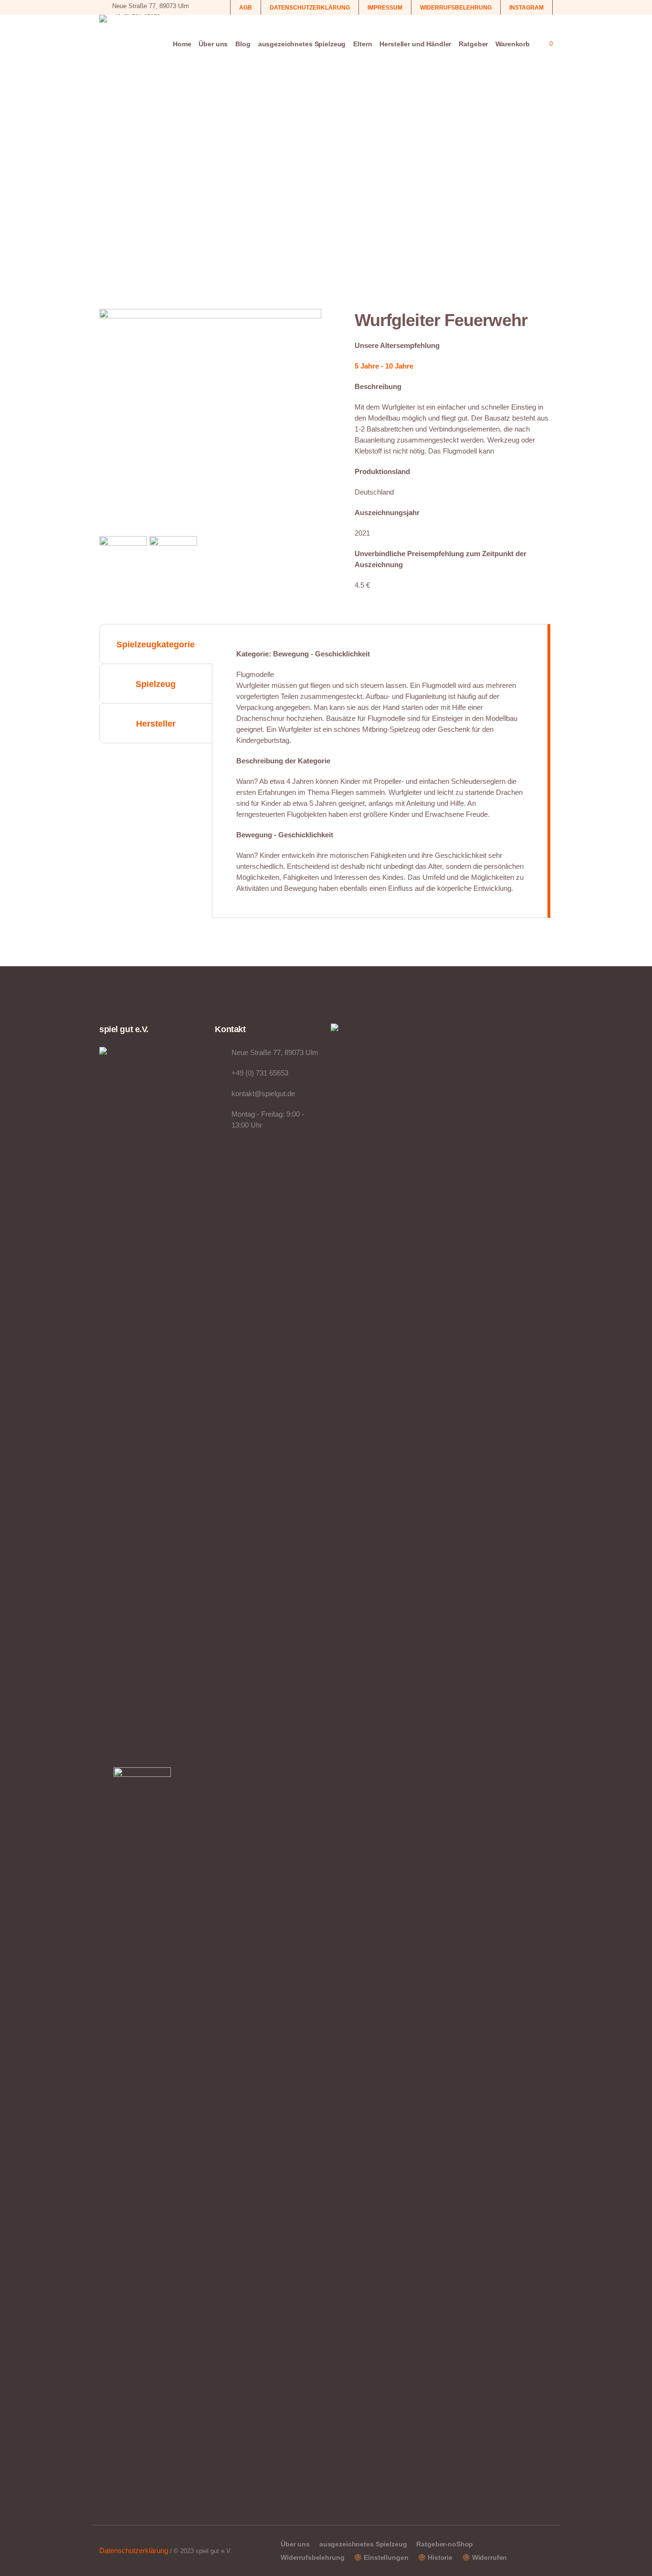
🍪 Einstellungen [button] (381, 2557)
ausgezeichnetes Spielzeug (363, 2544)
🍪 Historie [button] (435, 2557)
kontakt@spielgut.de (263, 1093)
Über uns (295, 2544)
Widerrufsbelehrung (312, 2557)
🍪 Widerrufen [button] (484, 2557)
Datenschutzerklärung (134, 2550)
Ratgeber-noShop (445, 2544)
